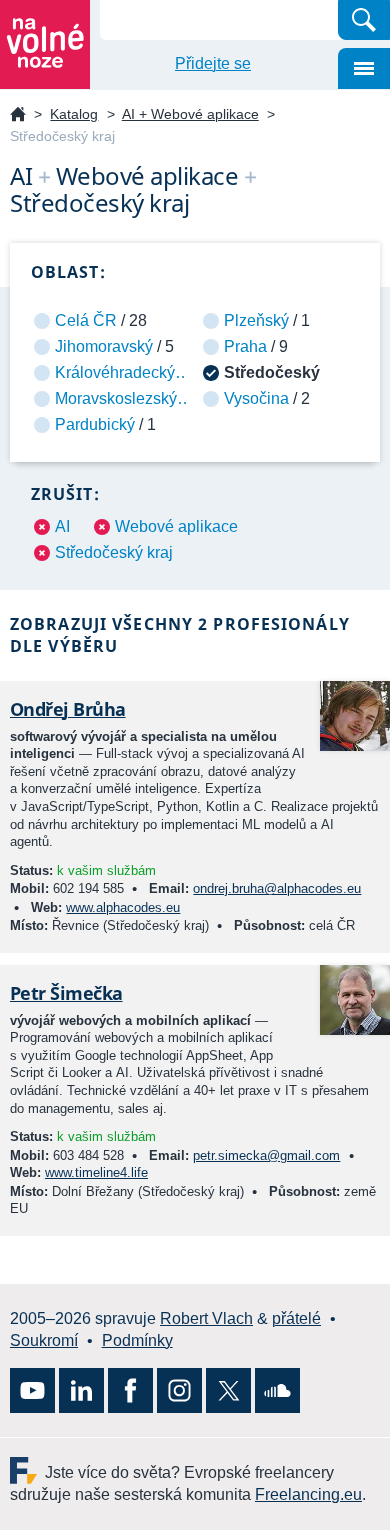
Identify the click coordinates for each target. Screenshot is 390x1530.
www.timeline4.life (96, 1172)
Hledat (364, 20)
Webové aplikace (176, 526)
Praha (245, 346)
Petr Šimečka (66, 993)
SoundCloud (277, 1390)
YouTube (32, 1390)
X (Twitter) (228, 1390)
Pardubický (95, 424)
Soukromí (44, 1340)
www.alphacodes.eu (123, 907)
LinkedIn (81, 1390)
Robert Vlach (206, 1318)
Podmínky (137, 1340)
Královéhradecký (115, 372)
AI (62, 526)
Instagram (179, 1390)
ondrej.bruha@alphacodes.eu (277, 888)
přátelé (296, 1318)
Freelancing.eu (27, 1470)
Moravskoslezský (116, 398)
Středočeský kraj (114, 552)
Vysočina (256, 398)
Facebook (130, 1390)
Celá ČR (86, 320)
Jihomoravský (104, 346)
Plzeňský (256, 320)
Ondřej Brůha (68, 709)
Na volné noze (18, 115)
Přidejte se (213, 63)
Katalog (74, 114)
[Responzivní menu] (364, 68)
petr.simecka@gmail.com (266, 1155)
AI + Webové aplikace (190, 114)
